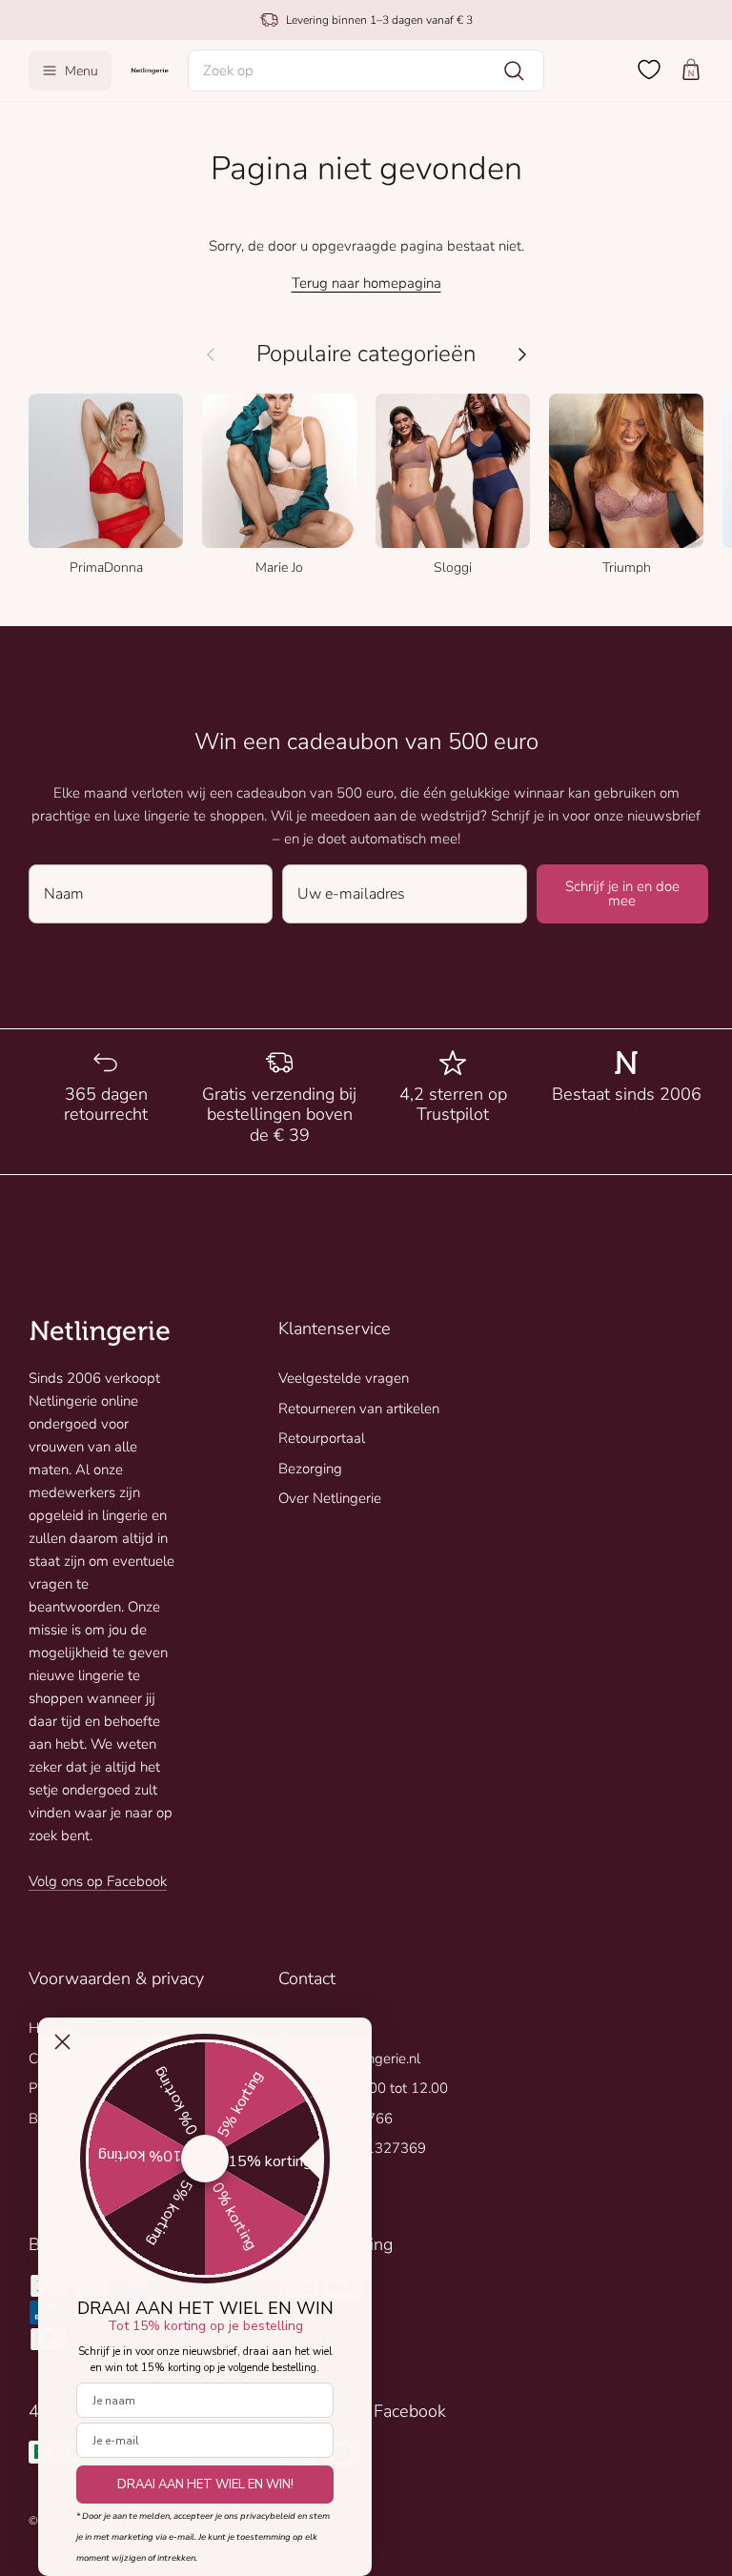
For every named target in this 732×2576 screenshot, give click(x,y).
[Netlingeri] (150, 70)
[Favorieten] (649, 70)
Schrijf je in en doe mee (622, 893)
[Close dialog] (62, 2042)
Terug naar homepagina (366, 283)
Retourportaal (322, 1438)
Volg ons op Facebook (98, 1881)
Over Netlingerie (330, 1498)
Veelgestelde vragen (344, 1378)
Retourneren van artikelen (359, 1409)
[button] (366, 71)
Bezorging (310, 1469)
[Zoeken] (514, 71)
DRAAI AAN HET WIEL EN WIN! (205, 2485)
